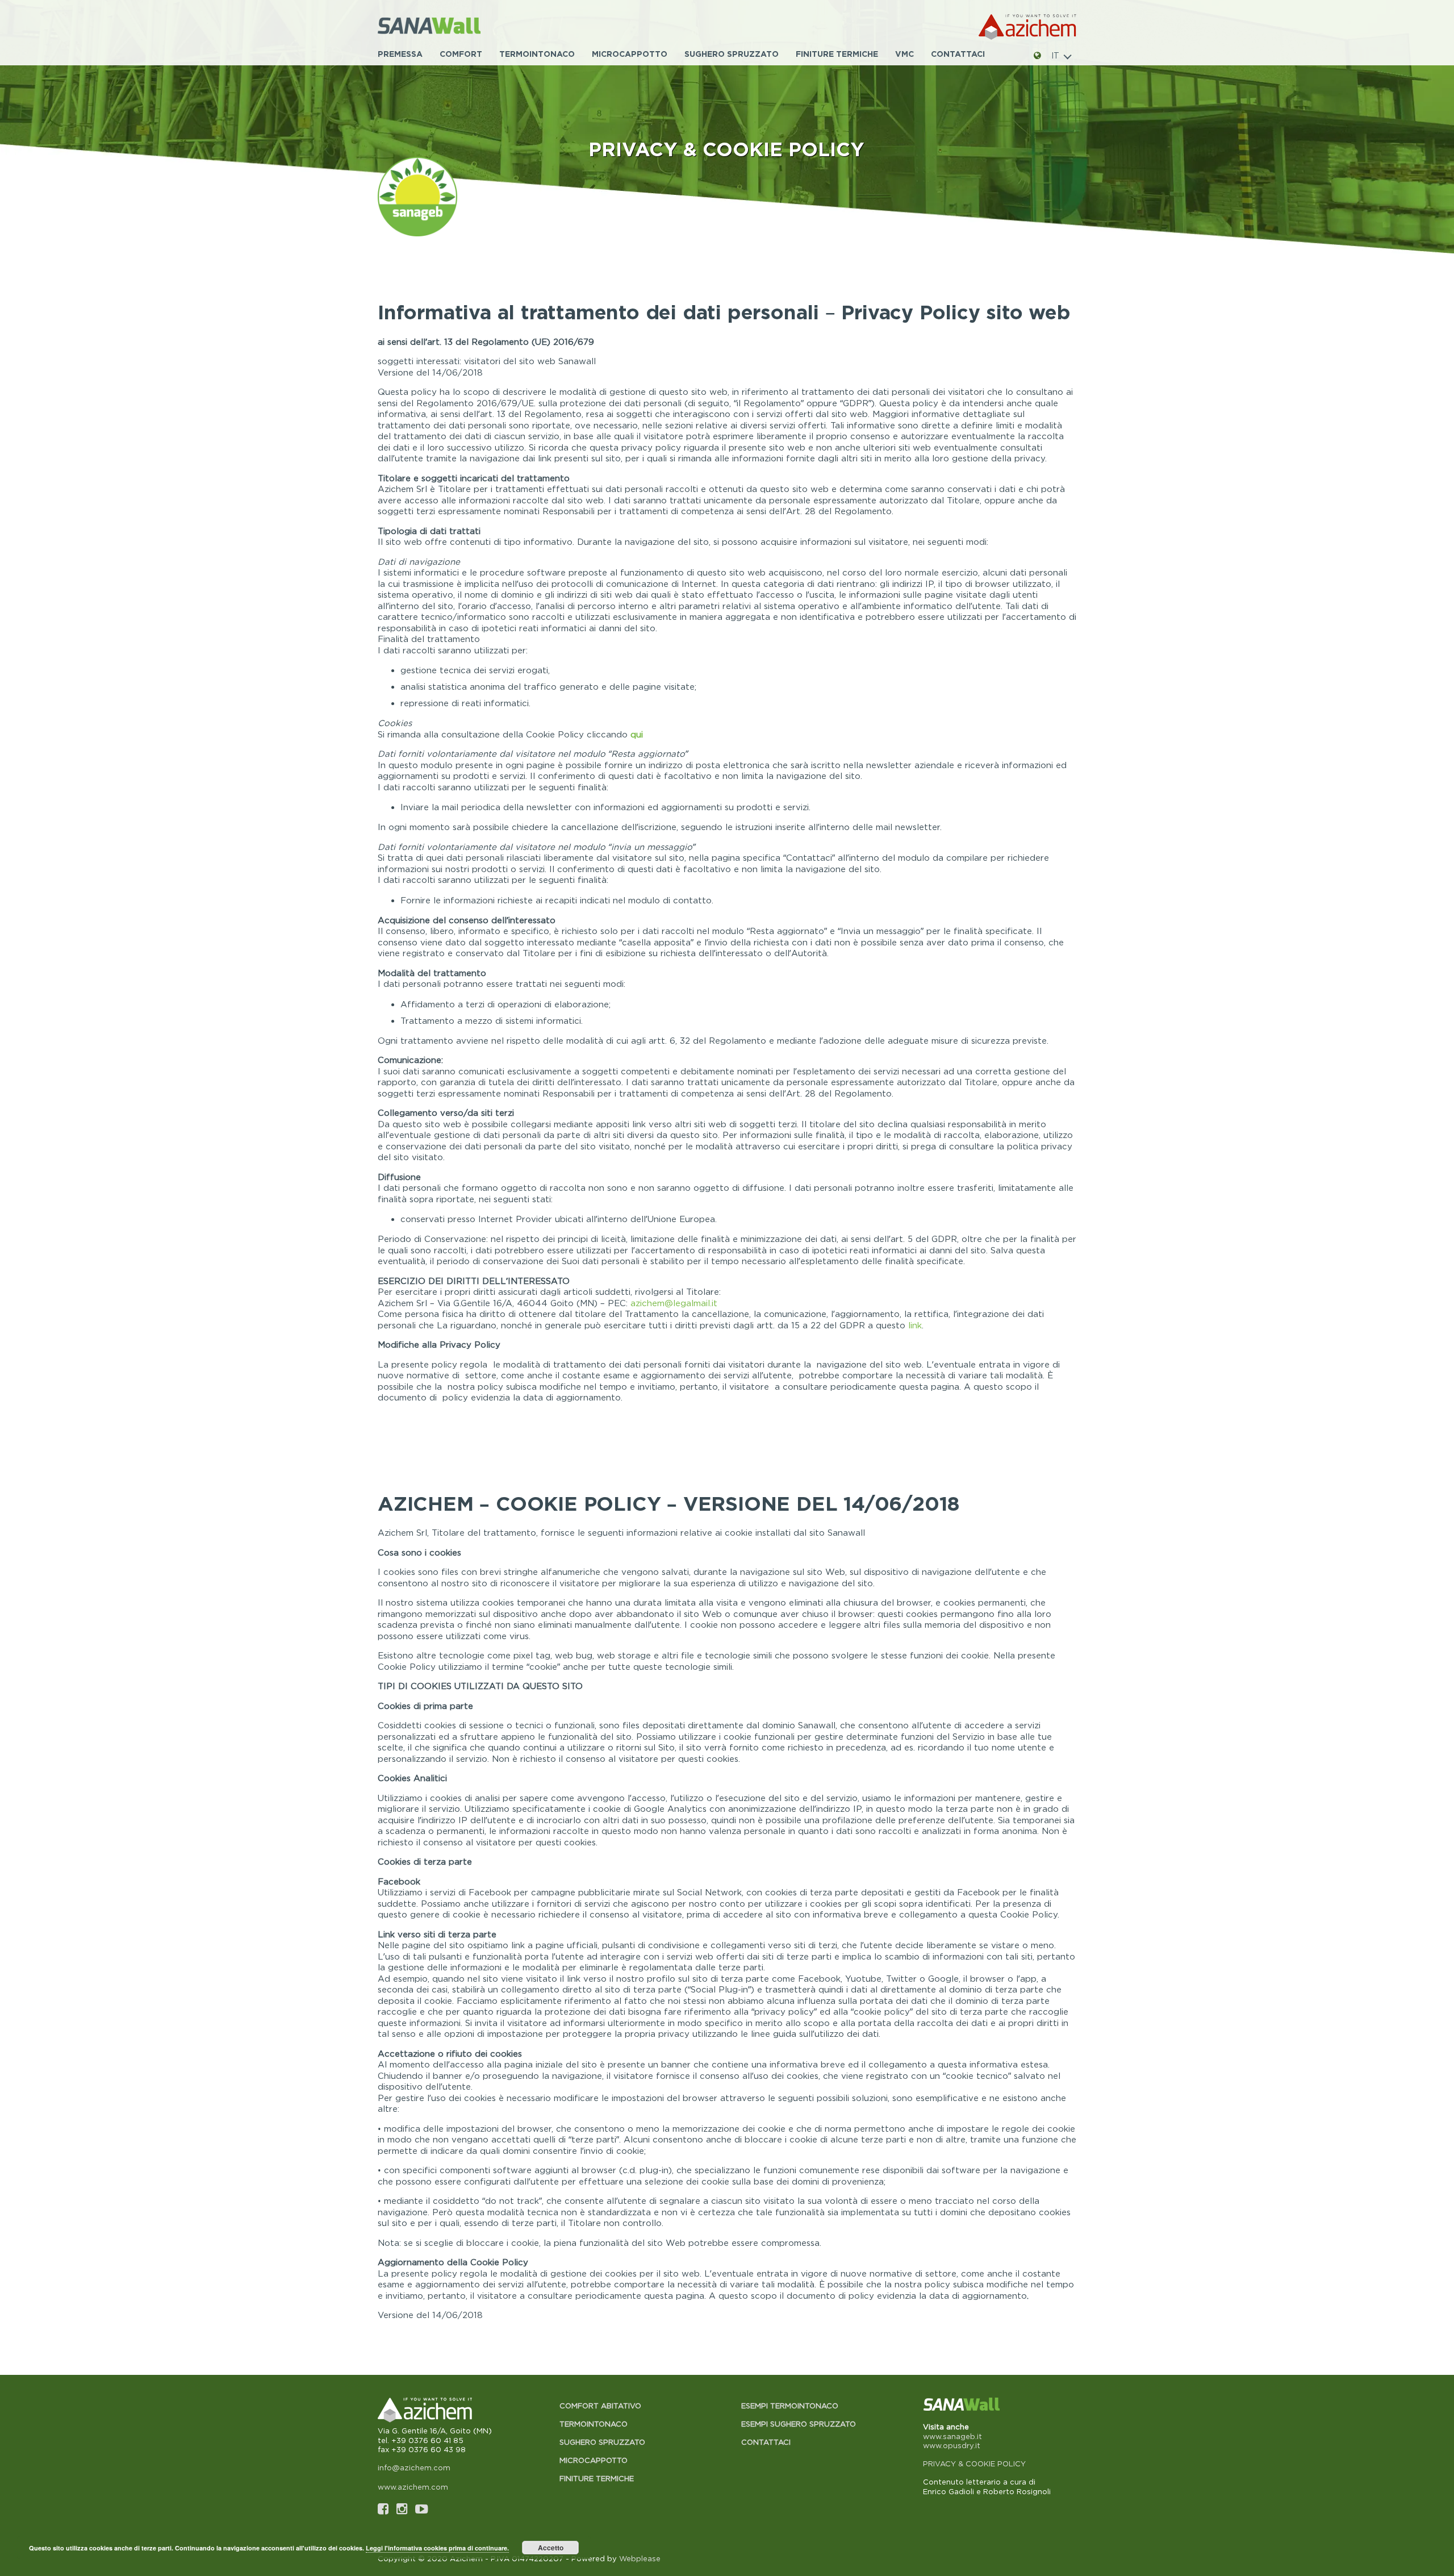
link (915, 1325)
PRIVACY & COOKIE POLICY (974, 2464)
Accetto (551, 2548)
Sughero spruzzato (732, 54)
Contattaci (958, 54)
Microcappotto (630, 54)
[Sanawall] (445, 27)
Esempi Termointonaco (790, 2406)
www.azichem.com (413, 2487)
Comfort (461, 54)
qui (637, 734)
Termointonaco (537, 54)
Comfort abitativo (600, 2406)
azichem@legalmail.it (674, 1303)
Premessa (400, 54)
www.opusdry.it (952, 2445)
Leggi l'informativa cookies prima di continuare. (437, 2548)
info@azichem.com (414, 2467)
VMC (904, 54)
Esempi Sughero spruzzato (799, 2424)
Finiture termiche (837, 54)
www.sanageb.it (952, 2436)
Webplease (640, 2558)
